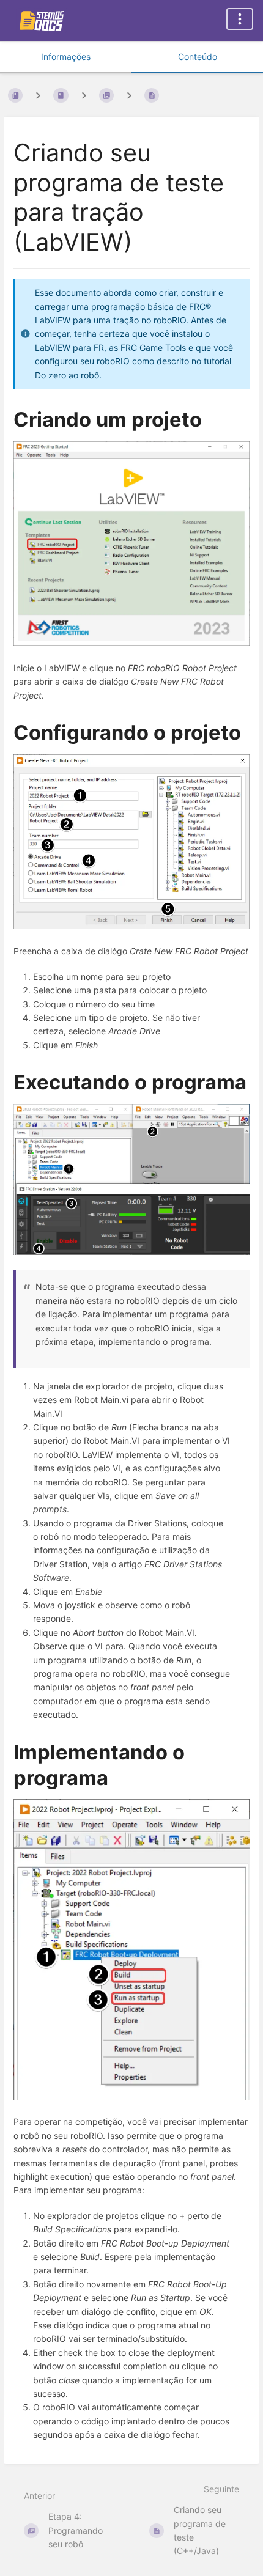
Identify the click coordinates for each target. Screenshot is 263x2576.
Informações (66, 57)
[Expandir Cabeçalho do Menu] (240, 19)
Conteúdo (198, 57)
